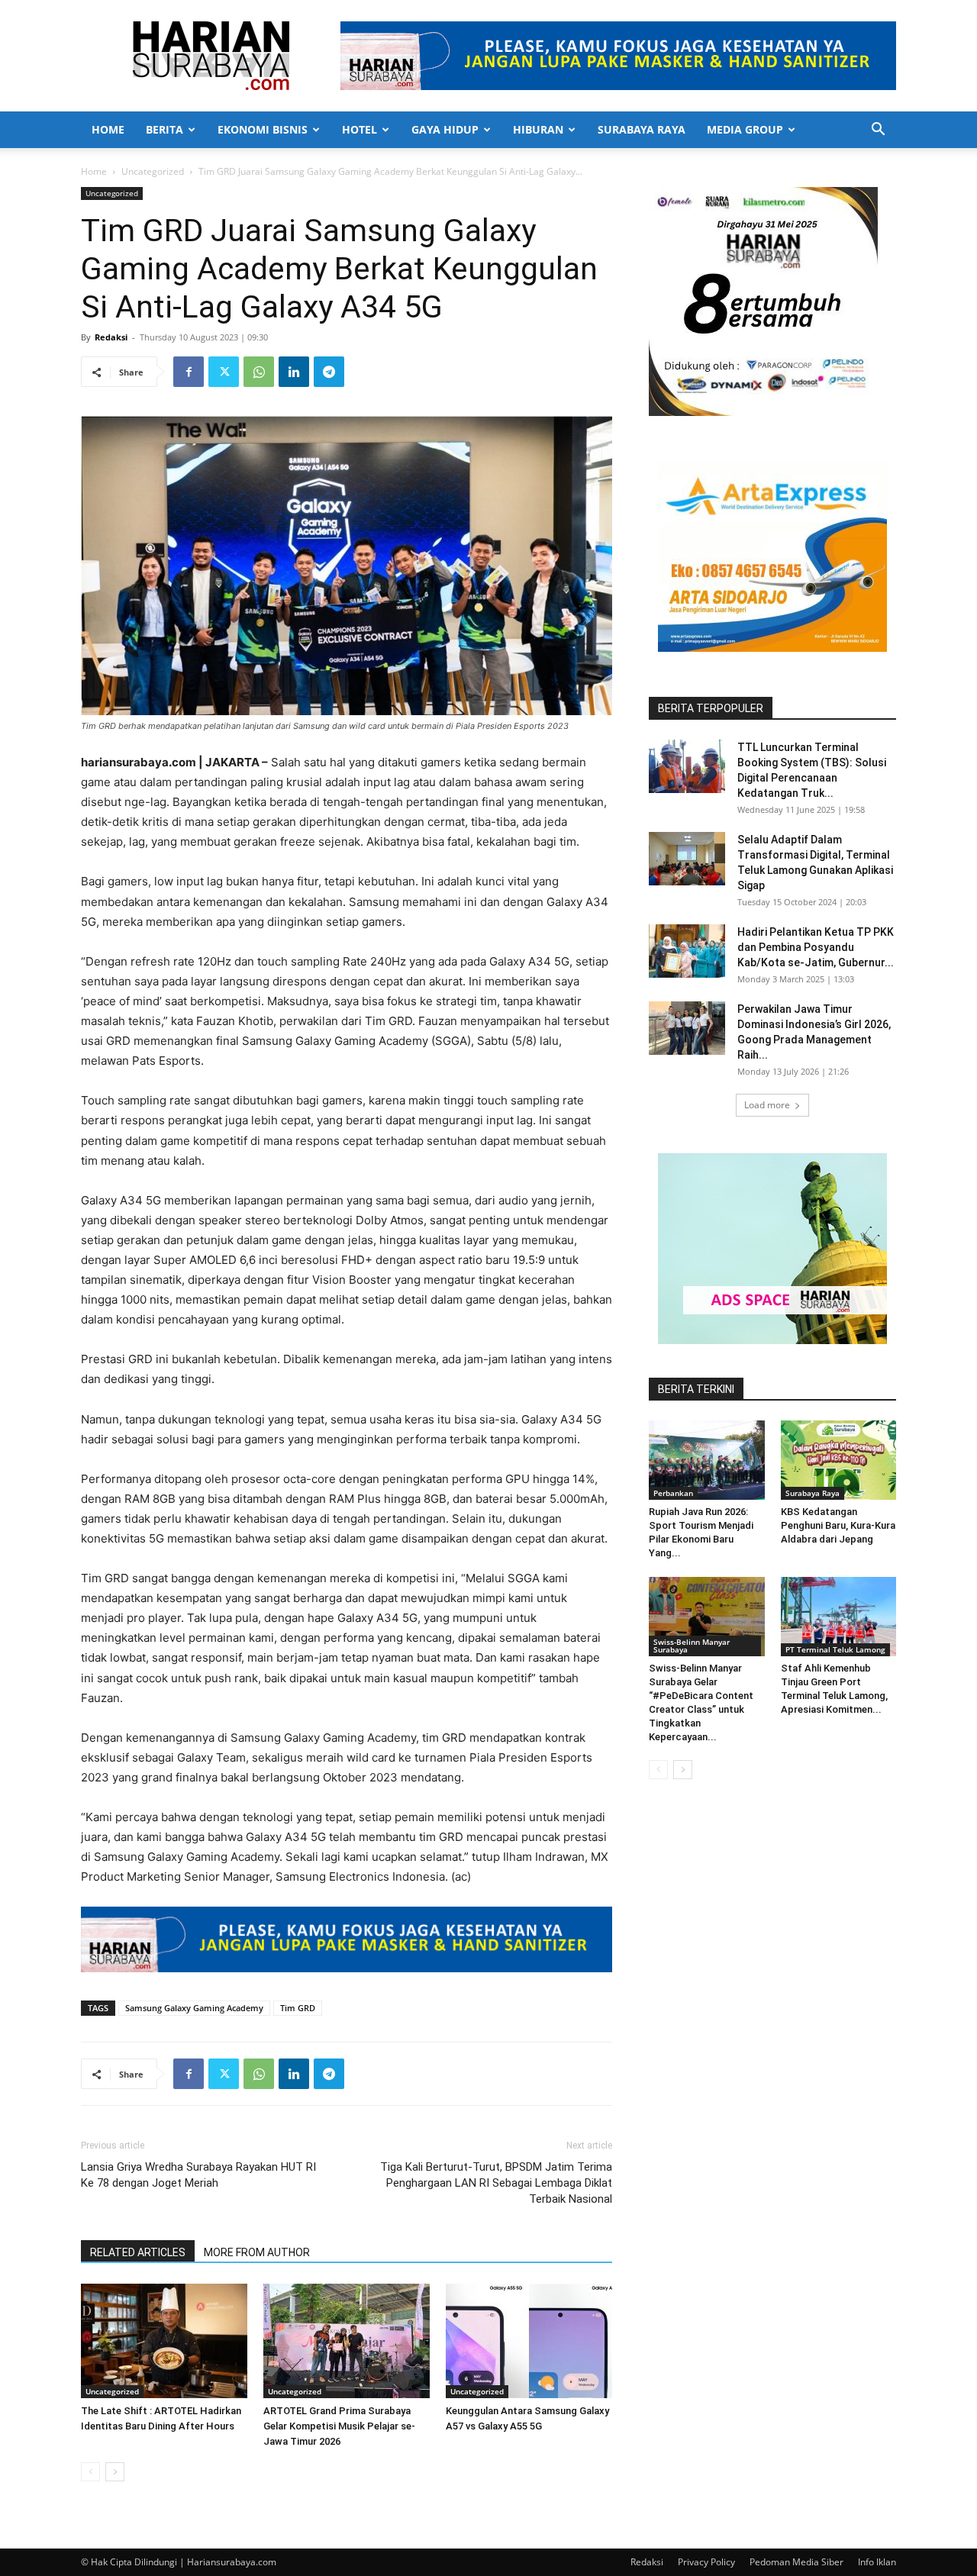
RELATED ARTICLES (138, 2252)
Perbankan (673, 1493)
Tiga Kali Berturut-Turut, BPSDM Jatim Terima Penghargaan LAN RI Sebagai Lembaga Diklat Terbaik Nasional (496, 2183)
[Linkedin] (294, 372)
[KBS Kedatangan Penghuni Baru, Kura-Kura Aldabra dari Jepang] (839, 1460)
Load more (767, 1105)
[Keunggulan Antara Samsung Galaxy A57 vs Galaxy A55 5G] (529, 2341)
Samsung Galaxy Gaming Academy (194, 2008)
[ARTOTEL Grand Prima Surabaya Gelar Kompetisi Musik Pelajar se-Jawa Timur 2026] (347, 2341)
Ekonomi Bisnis (263, 129)
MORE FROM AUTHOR (257, 2252)
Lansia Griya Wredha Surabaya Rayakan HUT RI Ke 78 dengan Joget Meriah (198, 2175)
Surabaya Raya (642, 129)
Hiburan (538, 129)
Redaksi (111, 337)
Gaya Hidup (445, 129)
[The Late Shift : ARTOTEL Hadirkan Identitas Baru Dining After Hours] (164, 2341)
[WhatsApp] (259, 372)
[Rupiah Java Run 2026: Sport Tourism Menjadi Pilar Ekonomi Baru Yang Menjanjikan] (707, 1460)
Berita (164, 129)
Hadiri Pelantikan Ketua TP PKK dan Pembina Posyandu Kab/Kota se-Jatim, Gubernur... (816, 947)
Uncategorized (153, 171)
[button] (878, 131)
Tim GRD (298, 2008)
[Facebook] (189, 372)
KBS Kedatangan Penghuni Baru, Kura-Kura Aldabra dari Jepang (838, 1525)
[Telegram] (329, 372)
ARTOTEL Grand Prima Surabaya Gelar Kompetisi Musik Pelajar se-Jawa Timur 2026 (339, 2426)
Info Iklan (877, 2562)
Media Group (745, 129)
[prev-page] (90, 2472)
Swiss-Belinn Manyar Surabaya (692, 1646)
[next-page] (115, 2472)
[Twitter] (224, 372)
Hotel (360, 129)
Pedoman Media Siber (796, 2562)
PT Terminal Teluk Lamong (835, 1649)
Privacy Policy (706, 2562)
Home (108, 129)
